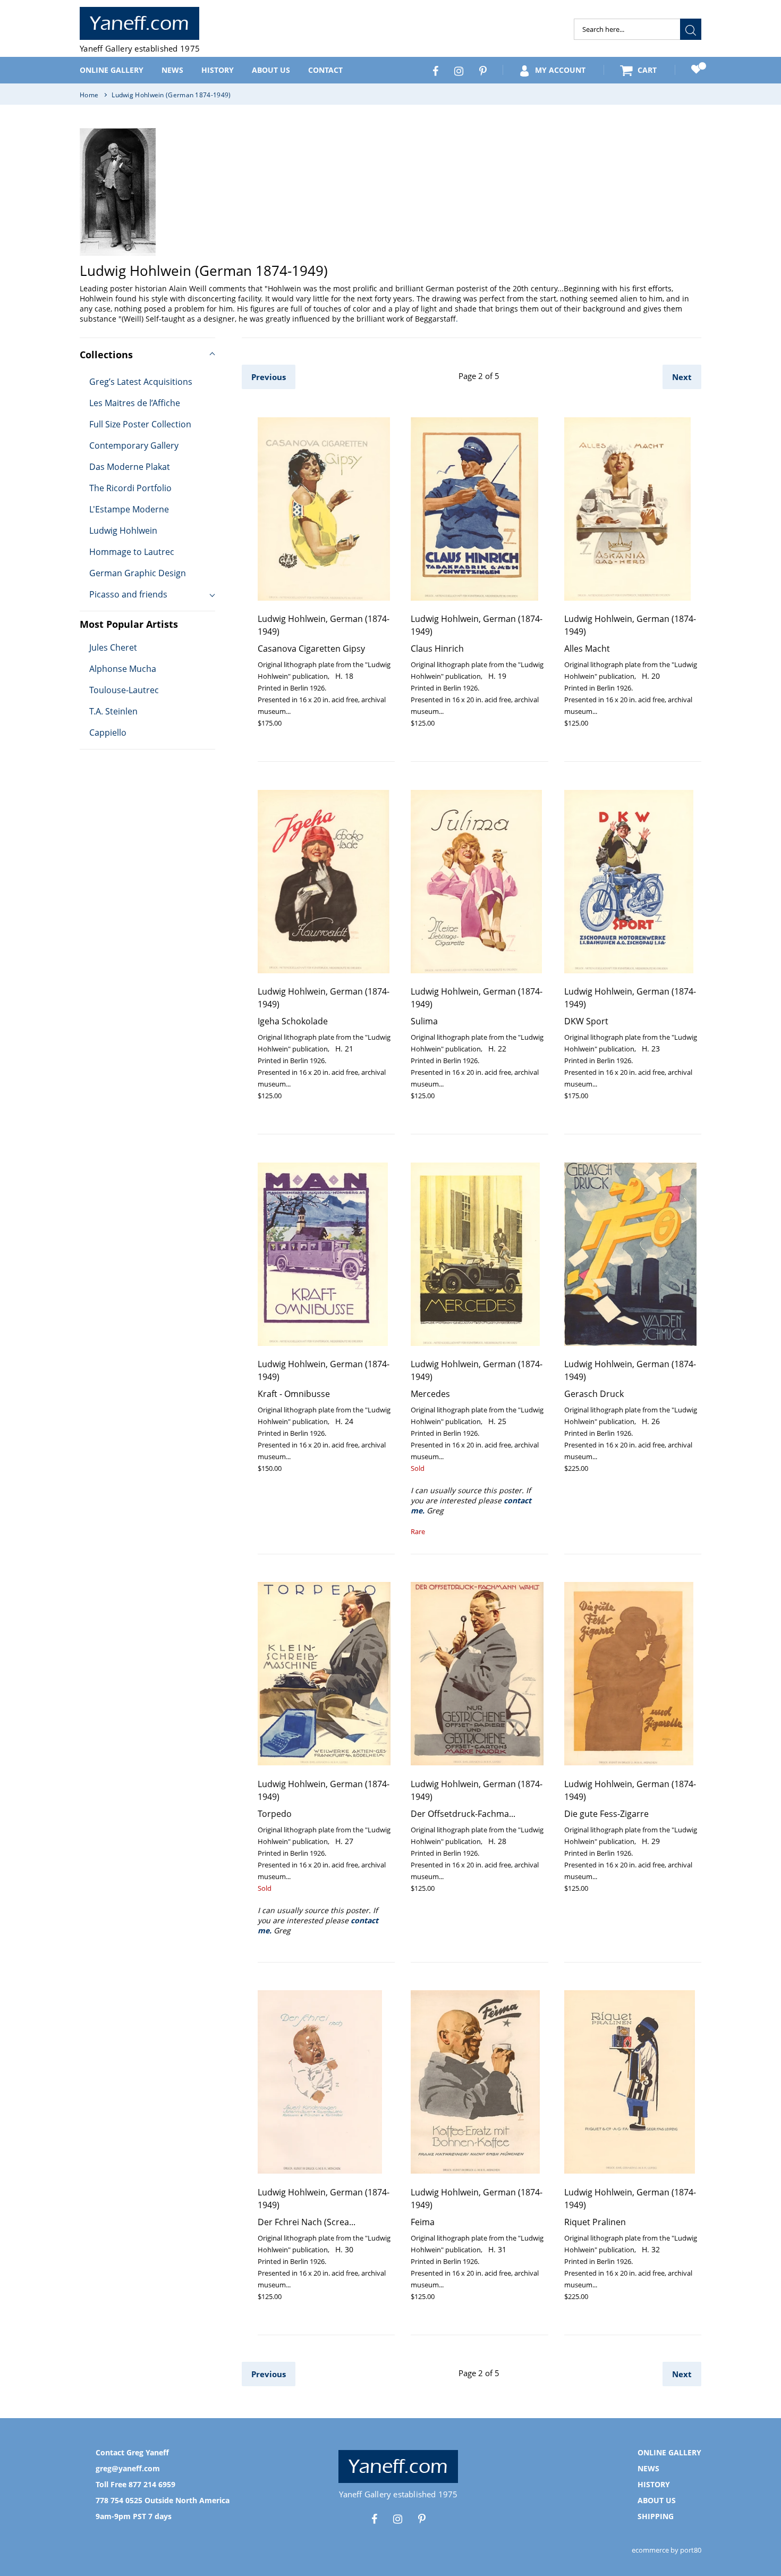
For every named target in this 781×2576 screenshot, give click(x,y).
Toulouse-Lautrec (124, 690)
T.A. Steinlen (113, 711)
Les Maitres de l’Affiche (135, 403)
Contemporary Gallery (134, 445)
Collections (106, 355)
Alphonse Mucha (123, 669)
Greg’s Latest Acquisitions (141, 382)
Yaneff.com (139, 23)
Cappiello (108, 733)
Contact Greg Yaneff (132, 2452)
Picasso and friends (128, 594)
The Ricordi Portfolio (130, 488)
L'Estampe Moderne (129, 509)
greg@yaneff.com (128, 2468)
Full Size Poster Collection (140, 424)
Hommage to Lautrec (132, 552)
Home (89, 95)
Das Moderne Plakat (130, 467)
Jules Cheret (113, 647)
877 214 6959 (152, 2484)
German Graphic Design (138, 573)
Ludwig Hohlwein (123, 531)
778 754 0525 (119, 2500)
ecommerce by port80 (667, 2550)
